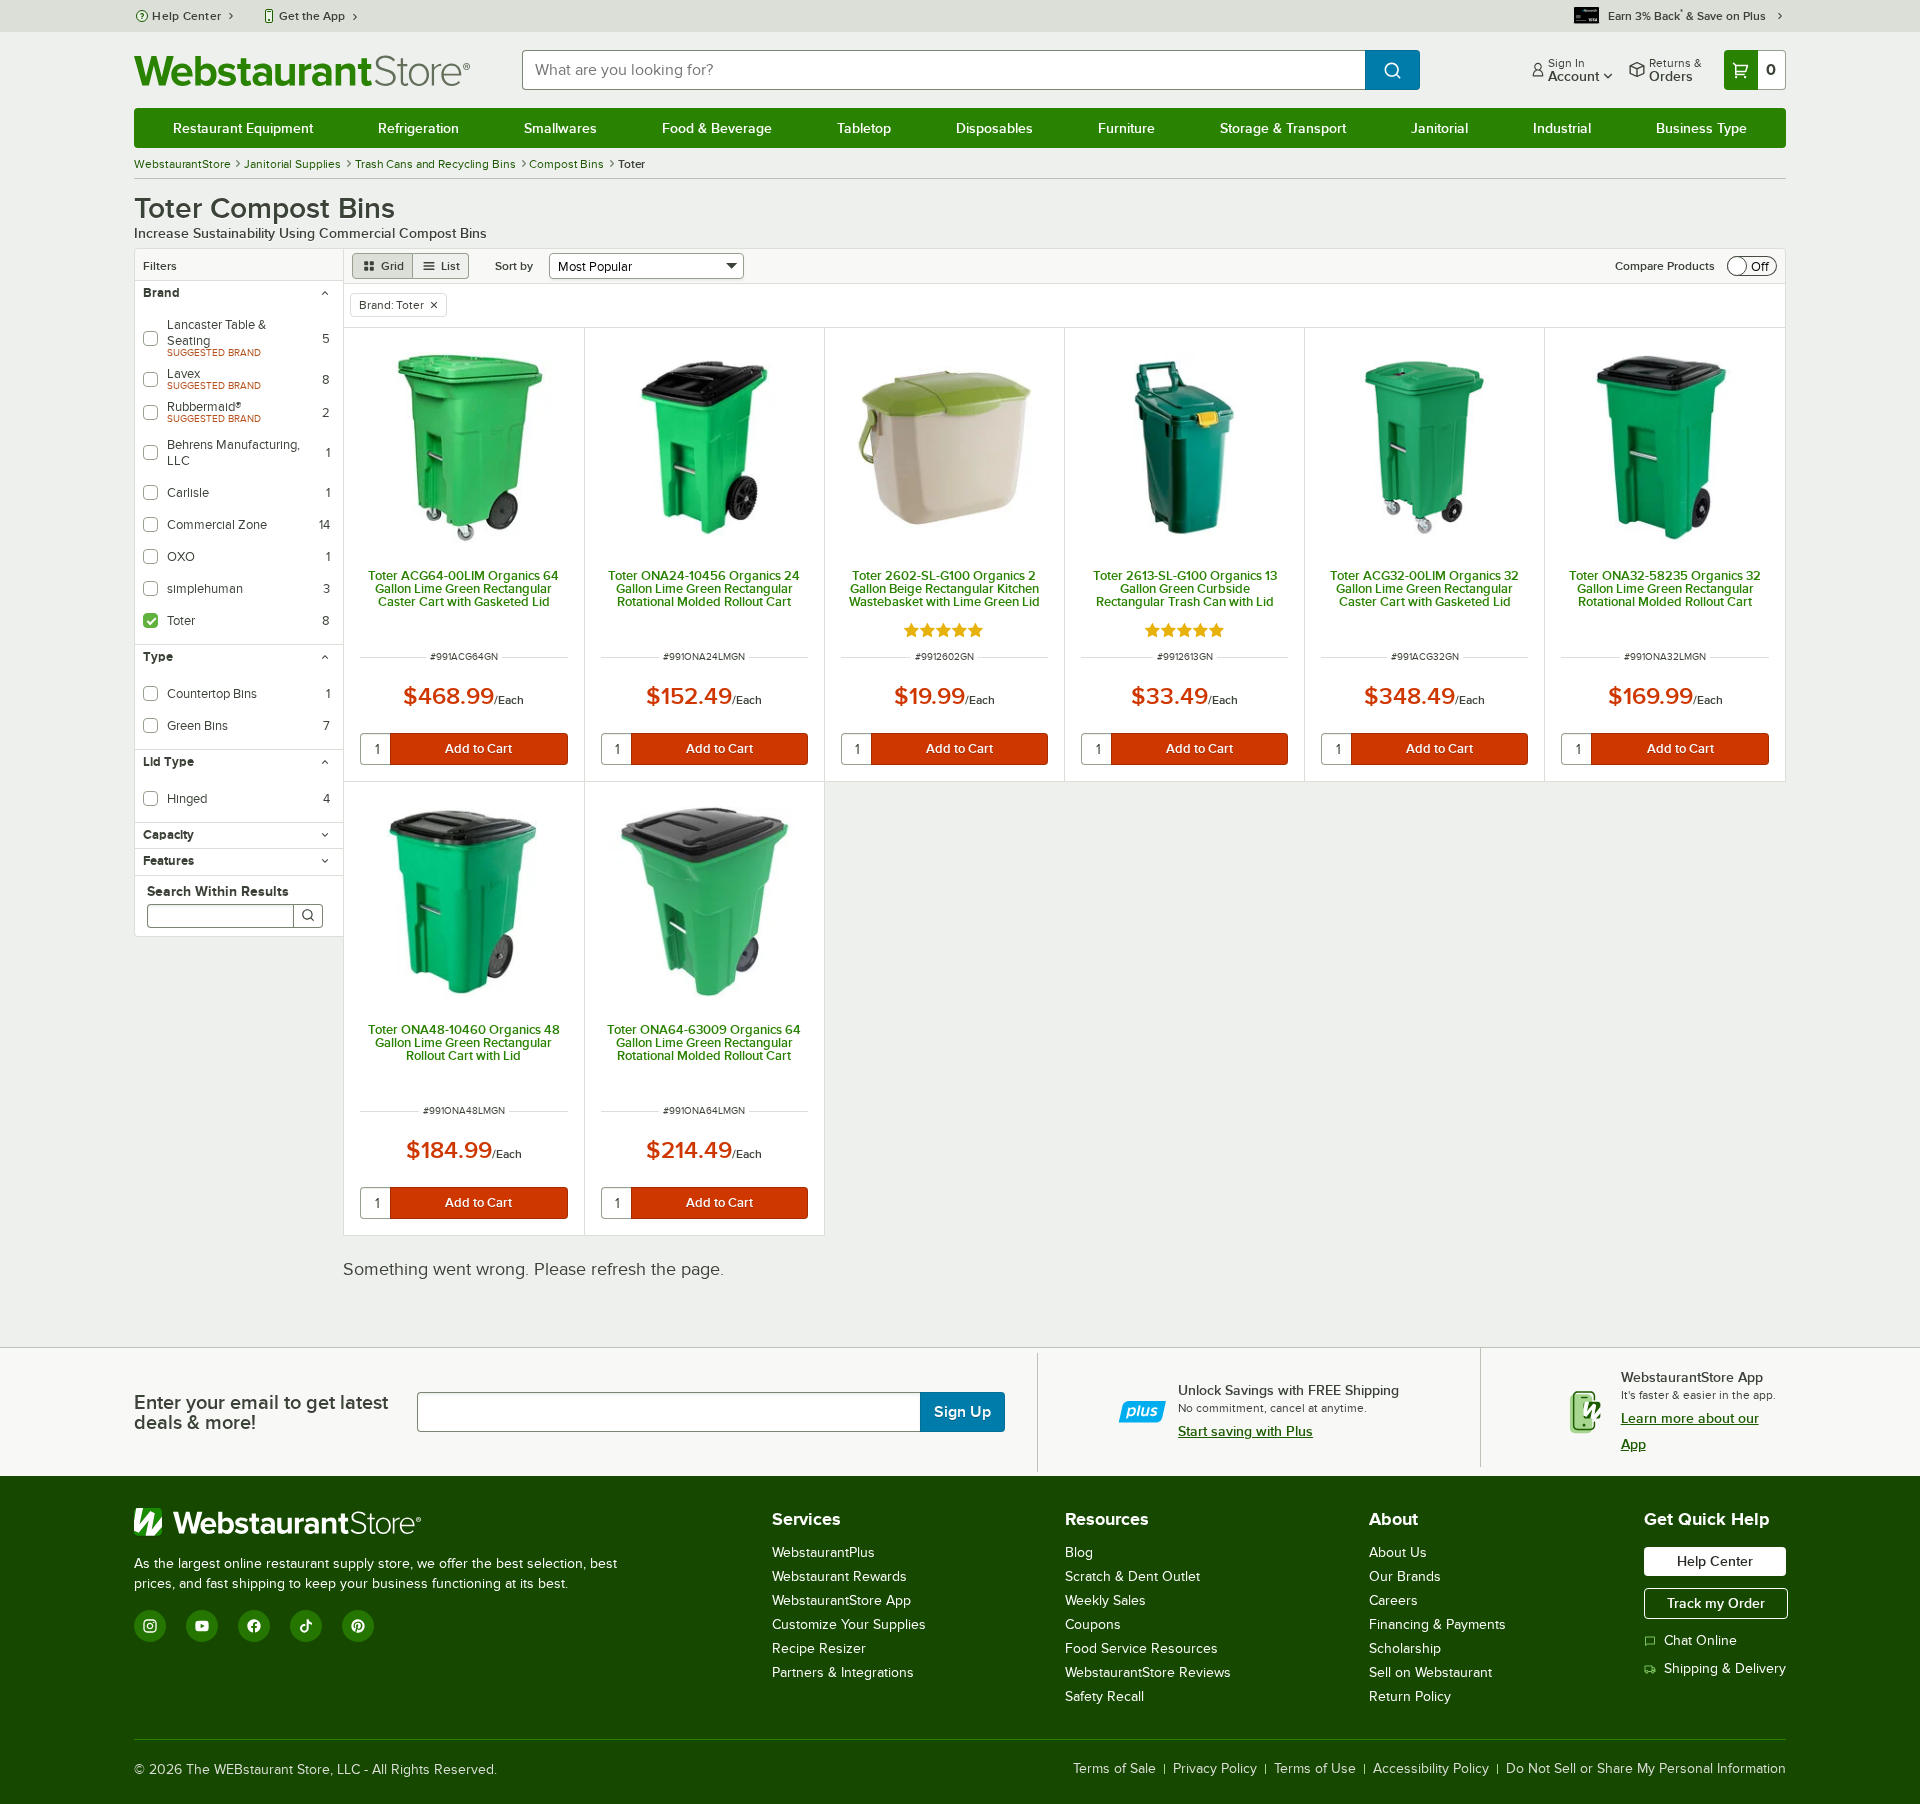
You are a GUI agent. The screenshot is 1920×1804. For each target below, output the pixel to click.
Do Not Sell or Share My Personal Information (1646, 1769)
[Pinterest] (358, 1626)
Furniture (1126, 128)
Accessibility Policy (1431, 1769)
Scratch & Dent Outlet (1132, 1576)
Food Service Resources (1141, 1648)
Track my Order (1716, 1603)
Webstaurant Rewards (839, 1576)
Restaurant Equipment (243, 128)
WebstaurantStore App (841, 1600)
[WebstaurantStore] (384, 1522)
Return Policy (1410, 1696)
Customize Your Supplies (849, 1624)
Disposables (994, 128)
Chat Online (1700, 1640)
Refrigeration (418, 128)
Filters (160, 266)
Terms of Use (1315, 1769)
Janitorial (1439, 128)
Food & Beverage (717, 128)
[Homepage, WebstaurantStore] (302, 70)
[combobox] (943, 70)
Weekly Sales (1105, 1600)
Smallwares (560, 128)
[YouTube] (202, 1626)
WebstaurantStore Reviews (1148, 1672)
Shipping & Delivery (1725, 1668)
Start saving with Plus (1245, 1431)
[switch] (1752, 266)
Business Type (1701, 128)
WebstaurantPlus (823, 1552)
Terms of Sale (1114, 1769)
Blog (1079, 1552)
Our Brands (1405, 1576)
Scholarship (1405, 1648)
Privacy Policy (1215, 1769)
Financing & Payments (1437, 1624)
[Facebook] (254, 1626)
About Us (1398, 1552)
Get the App (312, 16)
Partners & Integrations (843, 1672)
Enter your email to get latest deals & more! (261, 1412)
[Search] (308, 916)
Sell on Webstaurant (1430, 1672)
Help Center (186, 16)
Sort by (514, 266)
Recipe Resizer (819, 1648)
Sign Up (962, 1412)
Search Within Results (218, 891)
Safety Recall (1104, 1696)
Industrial (1562, 128)
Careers (1393, 1600)
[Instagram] (150, 1626)
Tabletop (864, 128)
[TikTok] (306, 1626)
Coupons (1093, 1624)
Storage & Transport (1283, 128)
